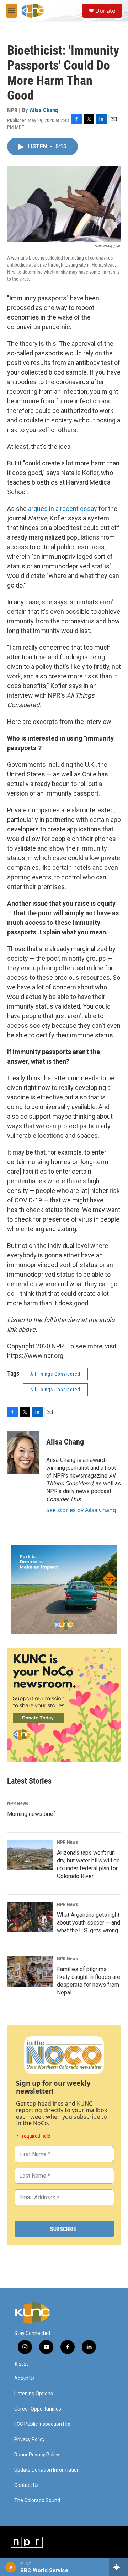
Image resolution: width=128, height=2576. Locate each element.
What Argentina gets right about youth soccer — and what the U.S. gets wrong (89, 1923)
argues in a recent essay (63, 509)
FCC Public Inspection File (42, 2424)
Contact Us (26, 2485)
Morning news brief (31, 1814)
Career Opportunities (38, 2409)
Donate (105, 11)
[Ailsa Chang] (23, 1453)
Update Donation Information (47, 2470)
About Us (25, 2378)
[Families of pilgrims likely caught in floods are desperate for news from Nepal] (30, 1971)
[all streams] (119, 2567)
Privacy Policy (30, 2439)
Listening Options (34, 2394)
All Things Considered (55, 1374)
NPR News (18, 1803)
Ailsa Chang (44, 110)
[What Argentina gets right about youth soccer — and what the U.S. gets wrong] (30, 1917)
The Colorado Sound (37, 2501)
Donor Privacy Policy (37, 2455)
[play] (11, 2567)
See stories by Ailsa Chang (81, 1510)
